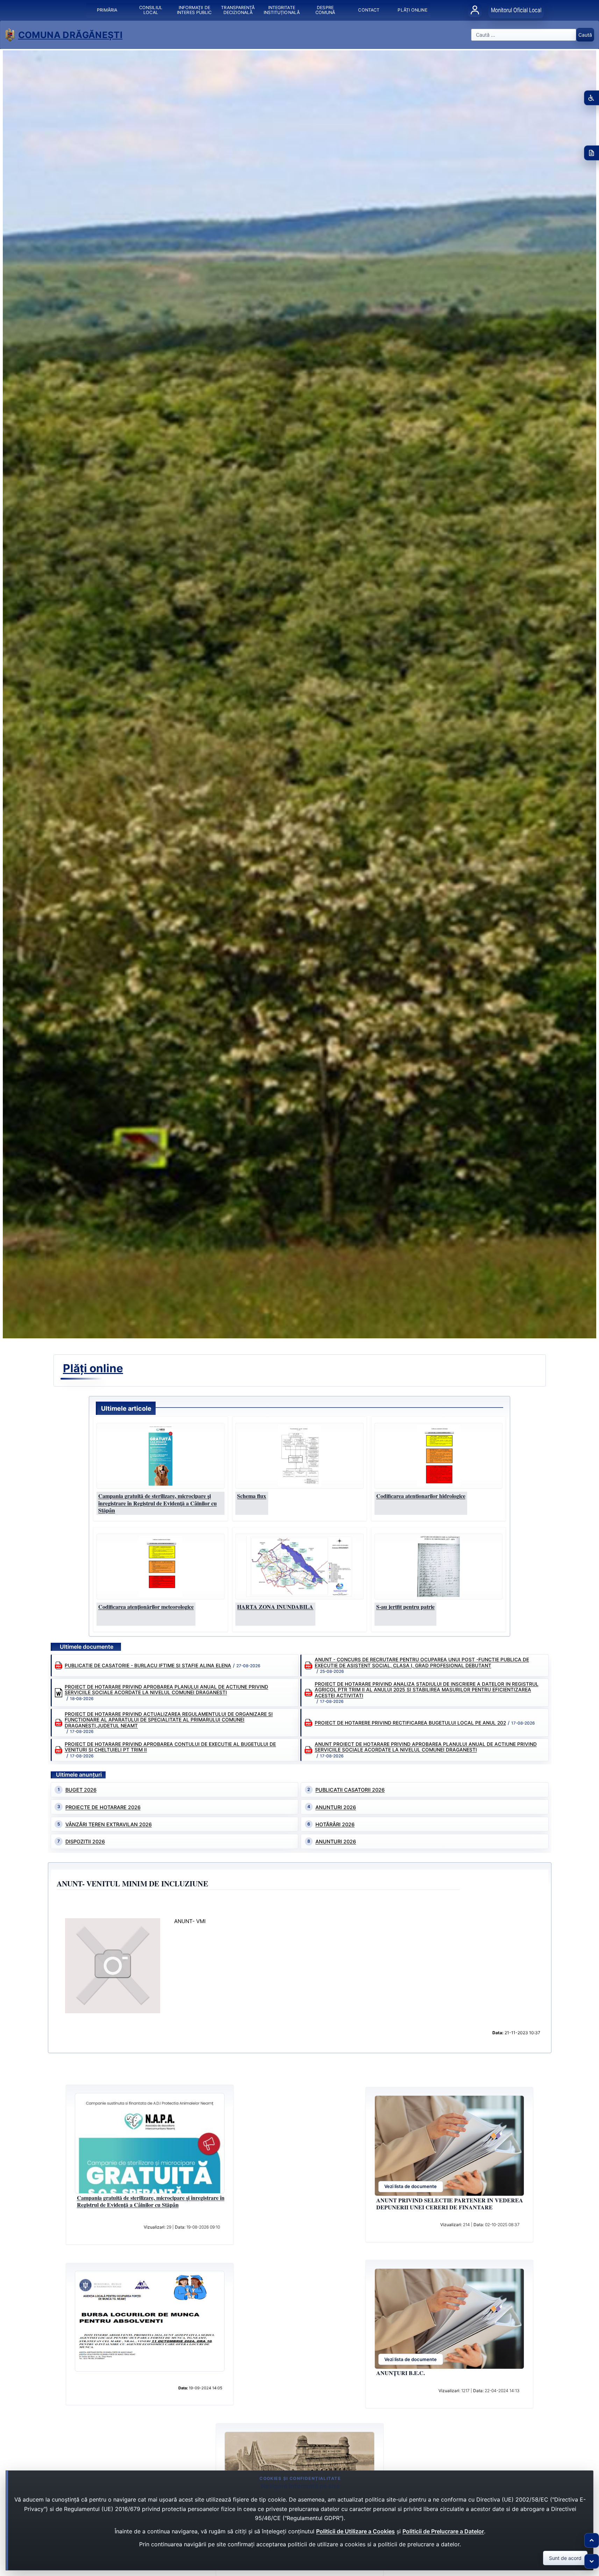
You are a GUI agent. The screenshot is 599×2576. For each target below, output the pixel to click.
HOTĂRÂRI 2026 (335, 1824)
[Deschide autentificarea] (475, 10)
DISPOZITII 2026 (85, 1841)
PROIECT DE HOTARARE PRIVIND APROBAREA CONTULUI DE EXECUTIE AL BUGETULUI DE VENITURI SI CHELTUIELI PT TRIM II (170, 1747)
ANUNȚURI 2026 (336, 1807)
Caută (585, 35)
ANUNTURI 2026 (336, 1841)
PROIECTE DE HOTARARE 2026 (103, 1807)
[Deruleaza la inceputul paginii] (592, 2540)
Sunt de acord (565, 2558)
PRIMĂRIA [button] (107, 10)
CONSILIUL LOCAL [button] (151, 10)
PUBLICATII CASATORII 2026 (350, 1790)
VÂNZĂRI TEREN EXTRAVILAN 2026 (109, 1824)
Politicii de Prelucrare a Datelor (443, 2531)
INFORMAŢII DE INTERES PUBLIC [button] (194, 10)
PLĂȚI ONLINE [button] (412, 10)
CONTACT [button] (369, 10)
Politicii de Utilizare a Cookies (355, 2531)
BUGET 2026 (81, 1790)
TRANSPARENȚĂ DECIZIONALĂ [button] (238, 10)
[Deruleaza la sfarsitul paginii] (592, 2561)
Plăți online (93, 1368)
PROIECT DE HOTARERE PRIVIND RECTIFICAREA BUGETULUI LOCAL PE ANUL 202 (410, 1723)
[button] (161, 1456)
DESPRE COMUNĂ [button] (325, 10)
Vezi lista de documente (411, 2186)
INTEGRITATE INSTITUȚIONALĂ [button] (281, 10)
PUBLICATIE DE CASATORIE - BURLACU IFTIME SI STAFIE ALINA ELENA (148, 1665)
